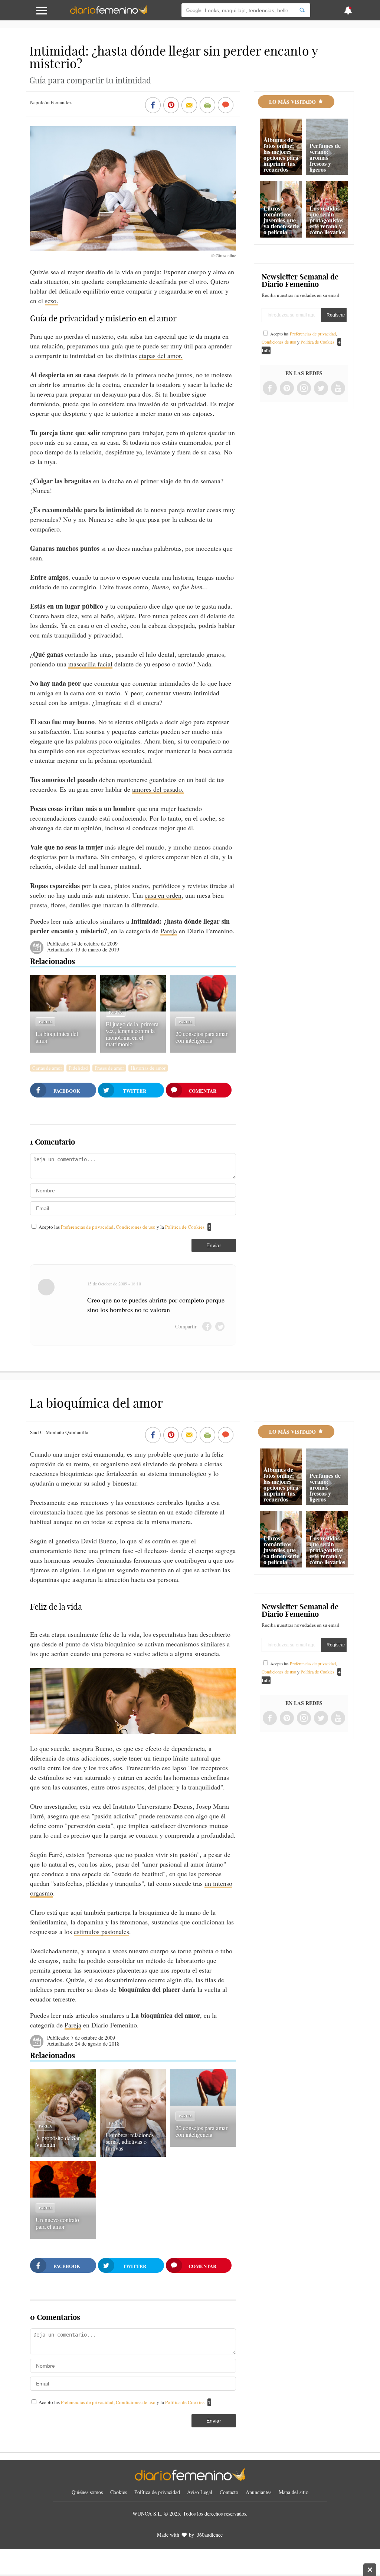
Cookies (119, 2492)
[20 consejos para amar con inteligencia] (203, 1009)
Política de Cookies (185, 1227)
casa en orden (163, 895)
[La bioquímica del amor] (63, 1009)
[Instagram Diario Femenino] (304, 389)
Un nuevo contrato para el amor (57, 2223)
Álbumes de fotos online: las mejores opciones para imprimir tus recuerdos (281, 154)
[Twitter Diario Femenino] (321, 389)
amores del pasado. (158, 789)
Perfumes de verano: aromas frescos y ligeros (325, 157)
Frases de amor (109, 1068)
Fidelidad (78, 1068)
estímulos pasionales (101, 1931)
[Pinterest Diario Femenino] (287, 389)
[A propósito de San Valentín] (63, 2154)
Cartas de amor (47, 1068)
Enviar (214, 1245)
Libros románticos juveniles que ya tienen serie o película (281, 220)
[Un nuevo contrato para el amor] (63, 2195)
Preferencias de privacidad (87, 1227)
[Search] (302, 10)
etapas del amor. (161, 355)
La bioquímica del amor (57, 1037)
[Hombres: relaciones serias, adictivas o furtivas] (133, 2154)
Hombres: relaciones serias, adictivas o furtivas (130, 2141)
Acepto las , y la (122, 1227)
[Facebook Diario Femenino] (270, 389)
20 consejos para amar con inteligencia (202, 1037)
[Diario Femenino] (109, 13)
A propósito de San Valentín (58, 2141)
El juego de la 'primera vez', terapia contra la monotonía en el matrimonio (132, 1034)
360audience (210, 2535)
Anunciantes (258, 2492)
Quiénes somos (87, 2492)
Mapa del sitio (294, 2492)
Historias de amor (148, 1068)
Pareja (169, 931)
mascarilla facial (90, 664)
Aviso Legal (200, 2492)
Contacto (229, 2492)
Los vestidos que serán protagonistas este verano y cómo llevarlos (327, 220)
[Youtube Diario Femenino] (338, 389)
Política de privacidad (157, 2492)
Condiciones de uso (136, 1227)
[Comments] (226, 106)
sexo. (52, 301)
